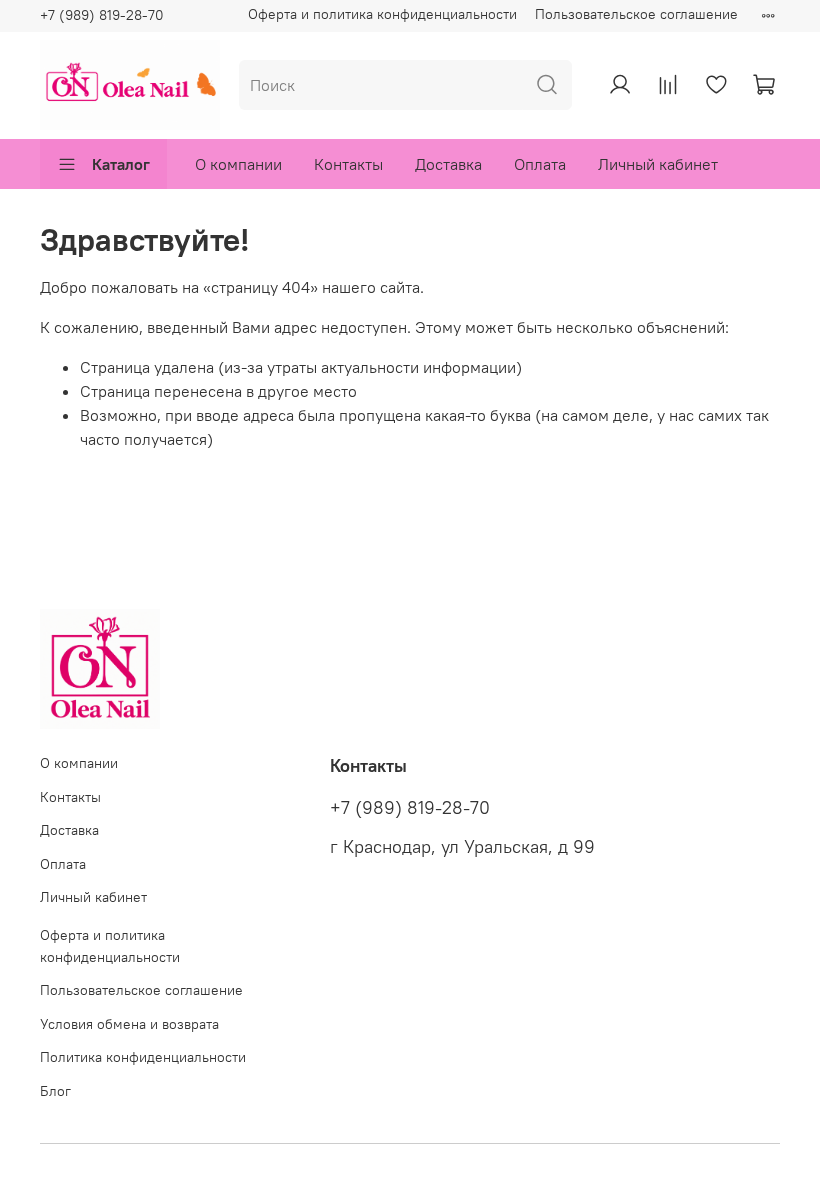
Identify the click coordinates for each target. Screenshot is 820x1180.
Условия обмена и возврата (129, 1024)
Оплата (540, 164)
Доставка (448, 164)
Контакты (348, 164)
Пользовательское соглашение (636, 14)
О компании (238, 164)
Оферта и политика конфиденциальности (382, 14)
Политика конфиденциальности (143, 1057)
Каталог (121, 164)
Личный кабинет (658, 164)
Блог (55, 1091)
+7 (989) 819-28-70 (102, 15)
